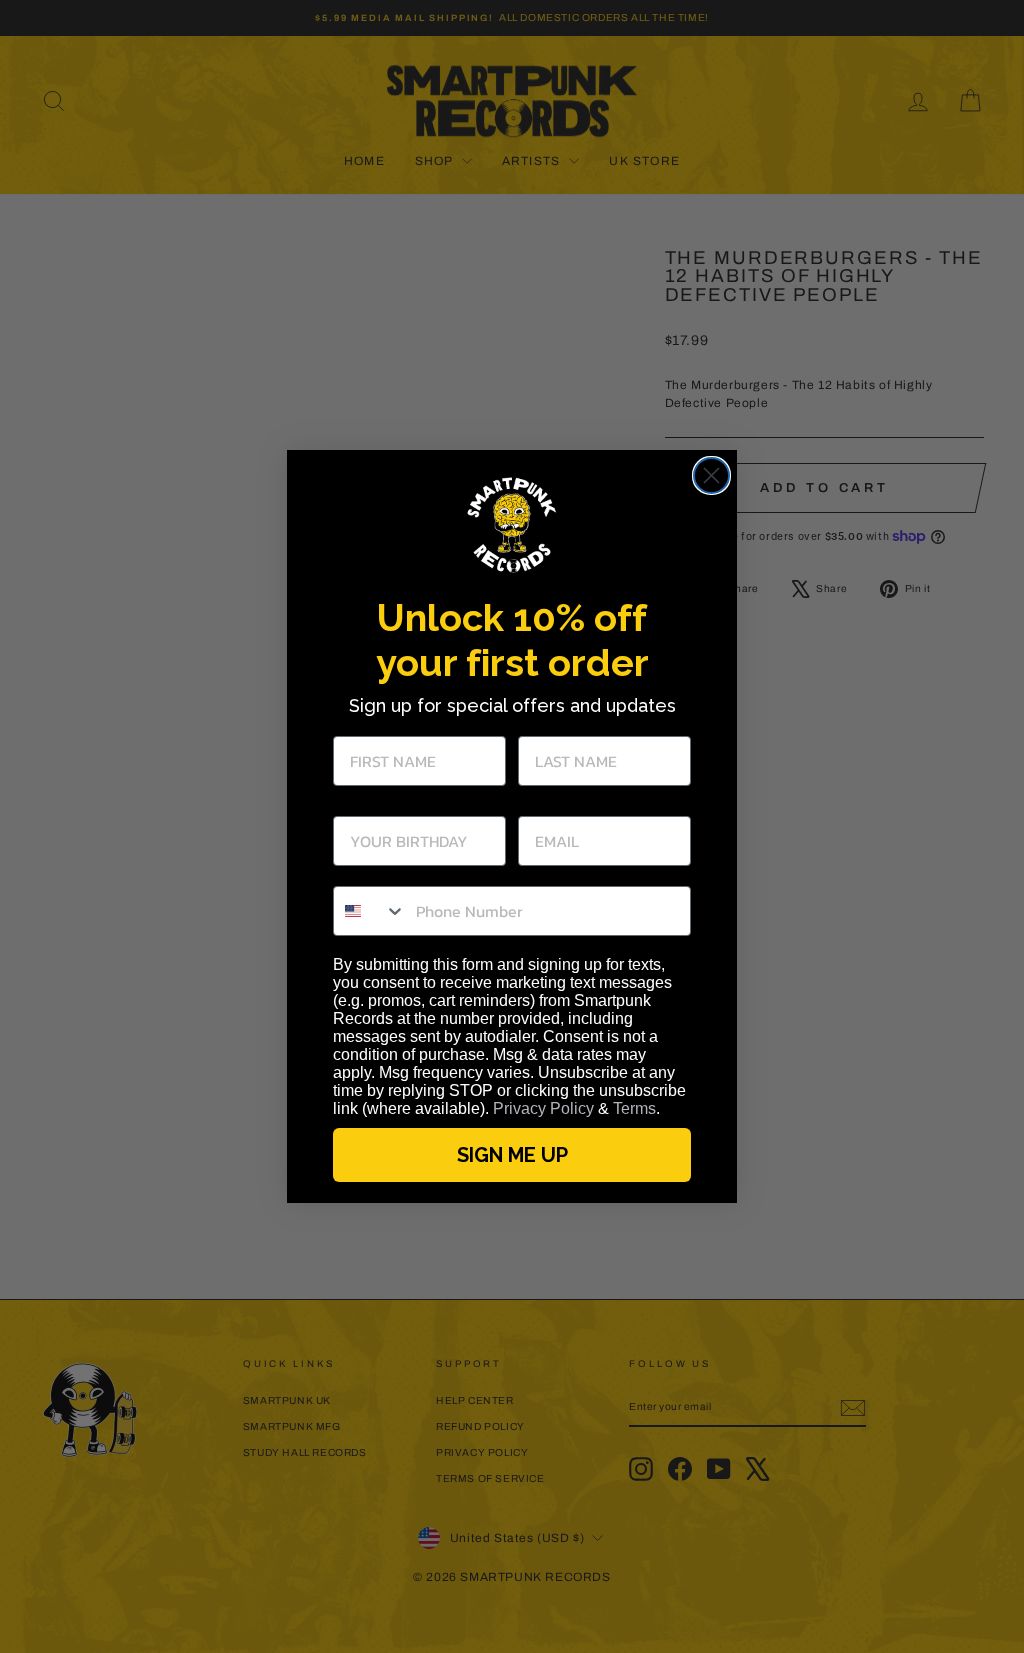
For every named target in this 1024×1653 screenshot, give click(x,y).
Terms (634, 1108)
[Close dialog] (711, 475)
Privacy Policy (543, 1108)
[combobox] (370, 911)
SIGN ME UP (512, 1155)
